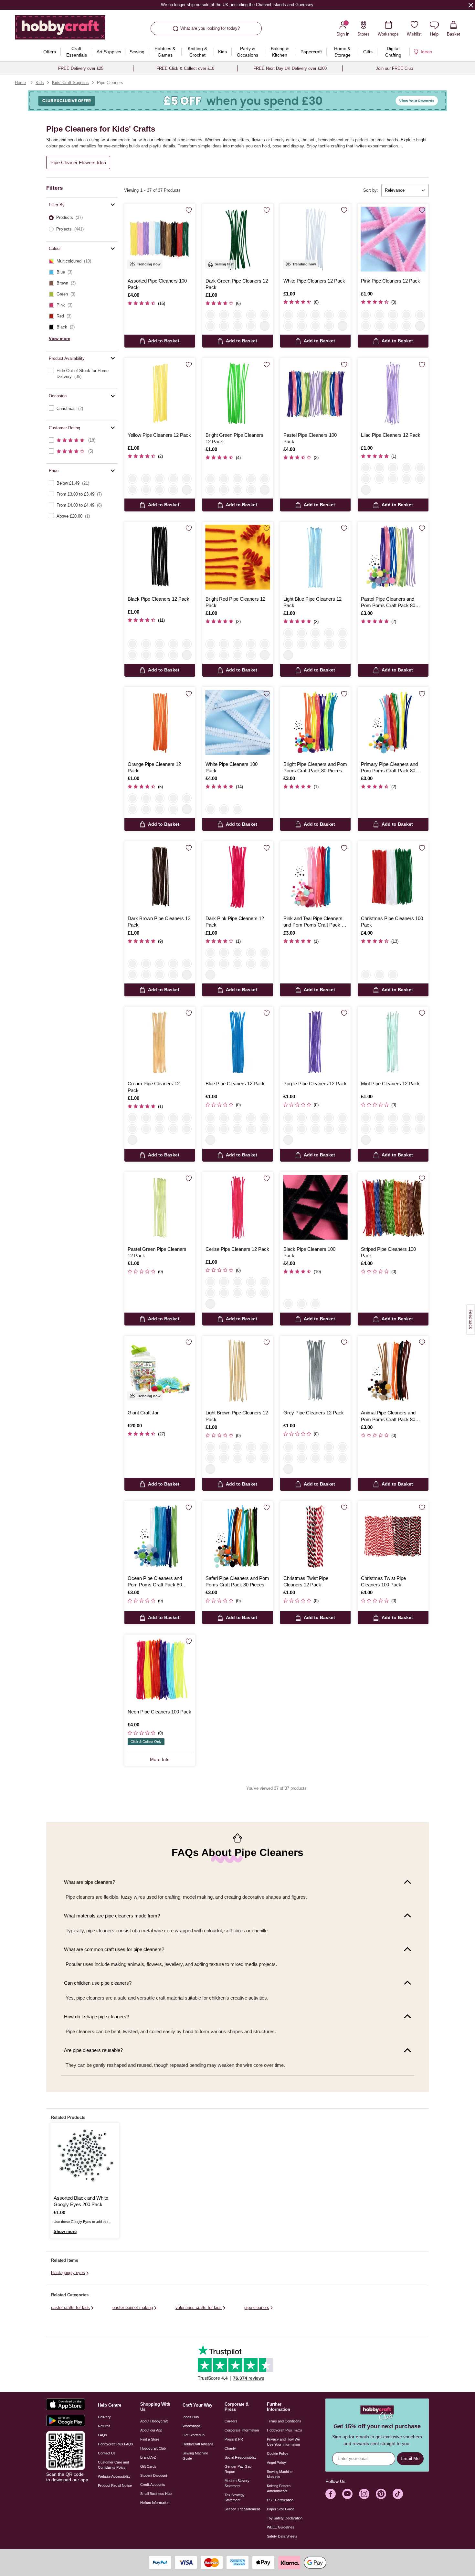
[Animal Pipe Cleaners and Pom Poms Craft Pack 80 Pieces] (393, 1371)
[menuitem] (50, 52)
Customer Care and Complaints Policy (113, 2465)
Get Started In (194, 2435)
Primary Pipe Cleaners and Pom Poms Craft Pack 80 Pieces (389, 768)
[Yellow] (265, 315)
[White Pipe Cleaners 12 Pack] (316, 239)
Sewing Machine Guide (195, 2456)
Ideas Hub (191, 2417)
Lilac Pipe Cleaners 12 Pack (391, 435)
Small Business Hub (156, 2494)
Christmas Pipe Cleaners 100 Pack (392, 922)
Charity (230, 2448)
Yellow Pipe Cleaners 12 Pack (159, 435)
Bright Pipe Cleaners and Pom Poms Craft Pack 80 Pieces (315, 767)
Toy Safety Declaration (285, 2518)
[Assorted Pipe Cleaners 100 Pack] (160, 239)
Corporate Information (242, 2430)
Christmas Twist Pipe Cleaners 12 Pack (306, 1581)
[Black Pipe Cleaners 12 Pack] (160, 557)
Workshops (192, 2426)
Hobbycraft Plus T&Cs (285, 2430)
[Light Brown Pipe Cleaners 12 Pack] (238, 1371)
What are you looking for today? (210, 28)
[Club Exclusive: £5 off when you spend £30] (238, 101)
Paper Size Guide (281, 2509)
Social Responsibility (241, 2457)
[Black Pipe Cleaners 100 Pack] (316, 1207)
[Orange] (238, 315)
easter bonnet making (133, 2308)
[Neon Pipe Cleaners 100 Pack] (160, 1670)
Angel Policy (276, 2463)
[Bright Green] (224, 315)
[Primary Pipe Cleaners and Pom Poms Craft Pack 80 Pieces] (393, 722)
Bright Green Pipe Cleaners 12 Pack (234, 438)
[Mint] (393, 468)
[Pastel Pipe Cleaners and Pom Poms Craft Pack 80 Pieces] (393, 557)
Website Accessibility (114, 2476)
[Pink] (251, 315)
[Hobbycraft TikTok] (398, 2494)
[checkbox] (82, 261)
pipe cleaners (257, 2308)
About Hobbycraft (154, 2421)
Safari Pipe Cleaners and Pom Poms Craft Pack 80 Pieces (237, 1581)
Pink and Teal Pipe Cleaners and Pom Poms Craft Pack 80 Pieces (315, 922)
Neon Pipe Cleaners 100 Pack (159, 1712)
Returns (104, 2426)
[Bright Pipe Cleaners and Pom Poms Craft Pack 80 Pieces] (316, 722)
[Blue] (379, 468)
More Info (160, 1759)
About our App (151, 2430)
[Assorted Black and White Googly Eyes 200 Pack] (85, 2157)
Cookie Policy (278, 2453)
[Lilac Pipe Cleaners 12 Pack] (393, 393)
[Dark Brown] (224, 326)
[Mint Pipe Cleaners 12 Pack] (393, 1042)
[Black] (238, 326)
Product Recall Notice (115, 2485)
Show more (65, 2232)
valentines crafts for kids (199, 2308)
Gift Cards (148, 2466)
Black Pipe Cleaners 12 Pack (158, 599)
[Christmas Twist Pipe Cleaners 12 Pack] (316, 1536)
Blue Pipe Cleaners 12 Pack (235, 1084)
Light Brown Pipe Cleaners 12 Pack (237, 1416)
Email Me (410, 2458)
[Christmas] (238, 809)
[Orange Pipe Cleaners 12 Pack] (160, 722)
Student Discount (154, 2475)
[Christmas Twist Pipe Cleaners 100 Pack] (393, 1536)
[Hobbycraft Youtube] (347, 2494)
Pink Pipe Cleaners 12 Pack (391, 281)
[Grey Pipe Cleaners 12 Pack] (316, 1371)
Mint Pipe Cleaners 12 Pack (390, 1084)
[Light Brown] (420, 479)
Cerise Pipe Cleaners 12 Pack (237, 1249)
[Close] (471, 5)
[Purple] (366, 479)
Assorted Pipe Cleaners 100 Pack (157, 284)
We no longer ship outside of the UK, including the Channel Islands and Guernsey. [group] (237, 5)
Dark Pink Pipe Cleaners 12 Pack (235, 922)
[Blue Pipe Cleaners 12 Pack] (238, 1042)
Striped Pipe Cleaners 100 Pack (388, 1252)
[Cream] (420, 468)
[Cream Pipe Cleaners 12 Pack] (160, 1042)
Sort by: (371, 190)
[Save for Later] (189, 210)
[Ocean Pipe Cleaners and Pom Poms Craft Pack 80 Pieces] (160, 1536)
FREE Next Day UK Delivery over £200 (290, 68)
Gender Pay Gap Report (238, 2469)
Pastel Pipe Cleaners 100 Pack (310, 438)
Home (20, 83)
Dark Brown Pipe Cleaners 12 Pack (159, 922)
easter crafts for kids (70, 2308)
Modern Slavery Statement (237, 2483)
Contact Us (107, 2453)
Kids (40, 83)
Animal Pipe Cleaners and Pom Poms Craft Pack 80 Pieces (388, 1416)
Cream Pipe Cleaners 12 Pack (154, 1087)
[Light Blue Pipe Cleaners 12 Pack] (316, 557)
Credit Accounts (153, 2485)
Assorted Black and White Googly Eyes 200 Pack (81, 2201)
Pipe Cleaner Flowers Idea (78, 162)
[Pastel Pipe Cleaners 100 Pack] (316, 393)
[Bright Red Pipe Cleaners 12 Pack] (238, 557)
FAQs (102, 2435)
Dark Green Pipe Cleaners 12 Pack (237, 284)
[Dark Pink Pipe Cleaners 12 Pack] (238, 877)
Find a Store (150, 2439)
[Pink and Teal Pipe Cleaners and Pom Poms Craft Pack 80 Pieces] (316, 877)
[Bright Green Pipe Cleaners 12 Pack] (238, 393)
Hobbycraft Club (153, 2448)
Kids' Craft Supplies (70, 83)
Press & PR (234, 2439)
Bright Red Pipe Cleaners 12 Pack (235, 602)
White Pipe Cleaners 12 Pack (314, 281)
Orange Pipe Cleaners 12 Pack (154, 767)
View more (59, 338)
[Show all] (265, 326)
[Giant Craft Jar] (160, 1371)
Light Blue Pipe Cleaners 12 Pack (312, 602)
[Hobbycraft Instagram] (364, 2494)
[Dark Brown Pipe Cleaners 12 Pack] (160, 877)
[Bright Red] (210, 326)
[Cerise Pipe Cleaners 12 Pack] (238, 1207)
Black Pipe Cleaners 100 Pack (309, 1252)
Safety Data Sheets (282, 2536)
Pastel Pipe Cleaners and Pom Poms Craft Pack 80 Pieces (388, 603)
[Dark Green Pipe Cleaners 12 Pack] (238, 239)
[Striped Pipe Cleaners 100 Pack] (393, 1207)
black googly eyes (68, 2273)
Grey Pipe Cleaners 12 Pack (314, 1413)
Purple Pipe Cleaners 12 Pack (315, 1084)
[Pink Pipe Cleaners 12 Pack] (393, 239)
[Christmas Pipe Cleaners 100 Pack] (393, 877)
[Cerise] (406, 479)
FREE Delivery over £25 (81, 68)
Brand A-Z (148, 2457)
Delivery (104, 2417)
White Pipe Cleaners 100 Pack (232, 767)
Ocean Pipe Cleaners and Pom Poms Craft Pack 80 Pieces (155, 1582)
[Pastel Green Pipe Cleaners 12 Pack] (160, 1207)
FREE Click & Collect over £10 (185, 68)
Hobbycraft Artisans (198, 2444)
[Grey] (406, 468)
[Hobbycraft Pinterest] (381, 2494)
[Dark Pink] (393, 479)
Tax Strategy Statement (235, 2497)
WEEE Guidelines (281, 2527)
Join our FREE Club (394, 68)
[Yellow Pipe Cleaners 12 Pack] (160, 393)
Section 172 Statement (242, 2509)
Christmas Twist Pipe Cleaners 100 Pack (383, 1581)
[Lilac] (366, 468)
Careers (231, 2421)
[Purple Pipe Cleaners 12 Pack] (316, 1042)
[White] (251, 326)
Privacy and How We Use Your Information (283, 2442)
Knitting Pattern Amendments (279, 2488)
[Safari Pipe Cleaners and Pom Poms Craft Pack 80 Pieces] (238, 1536)
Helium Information (155, 2503)
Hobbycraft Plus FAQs (116, 2444)
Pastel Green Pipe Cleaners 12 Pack (157, 1252)
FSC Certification (280, 2500)
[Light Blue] (379, 479)
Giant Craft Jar (143, 1413)
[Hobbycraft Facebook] (331, 2494)
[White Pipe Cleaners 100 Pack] (238, 722)
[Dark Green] (210, 315)
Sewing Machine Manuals (280, 2474)
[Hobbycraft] (60, 30)
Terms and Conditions (284, 2421)
